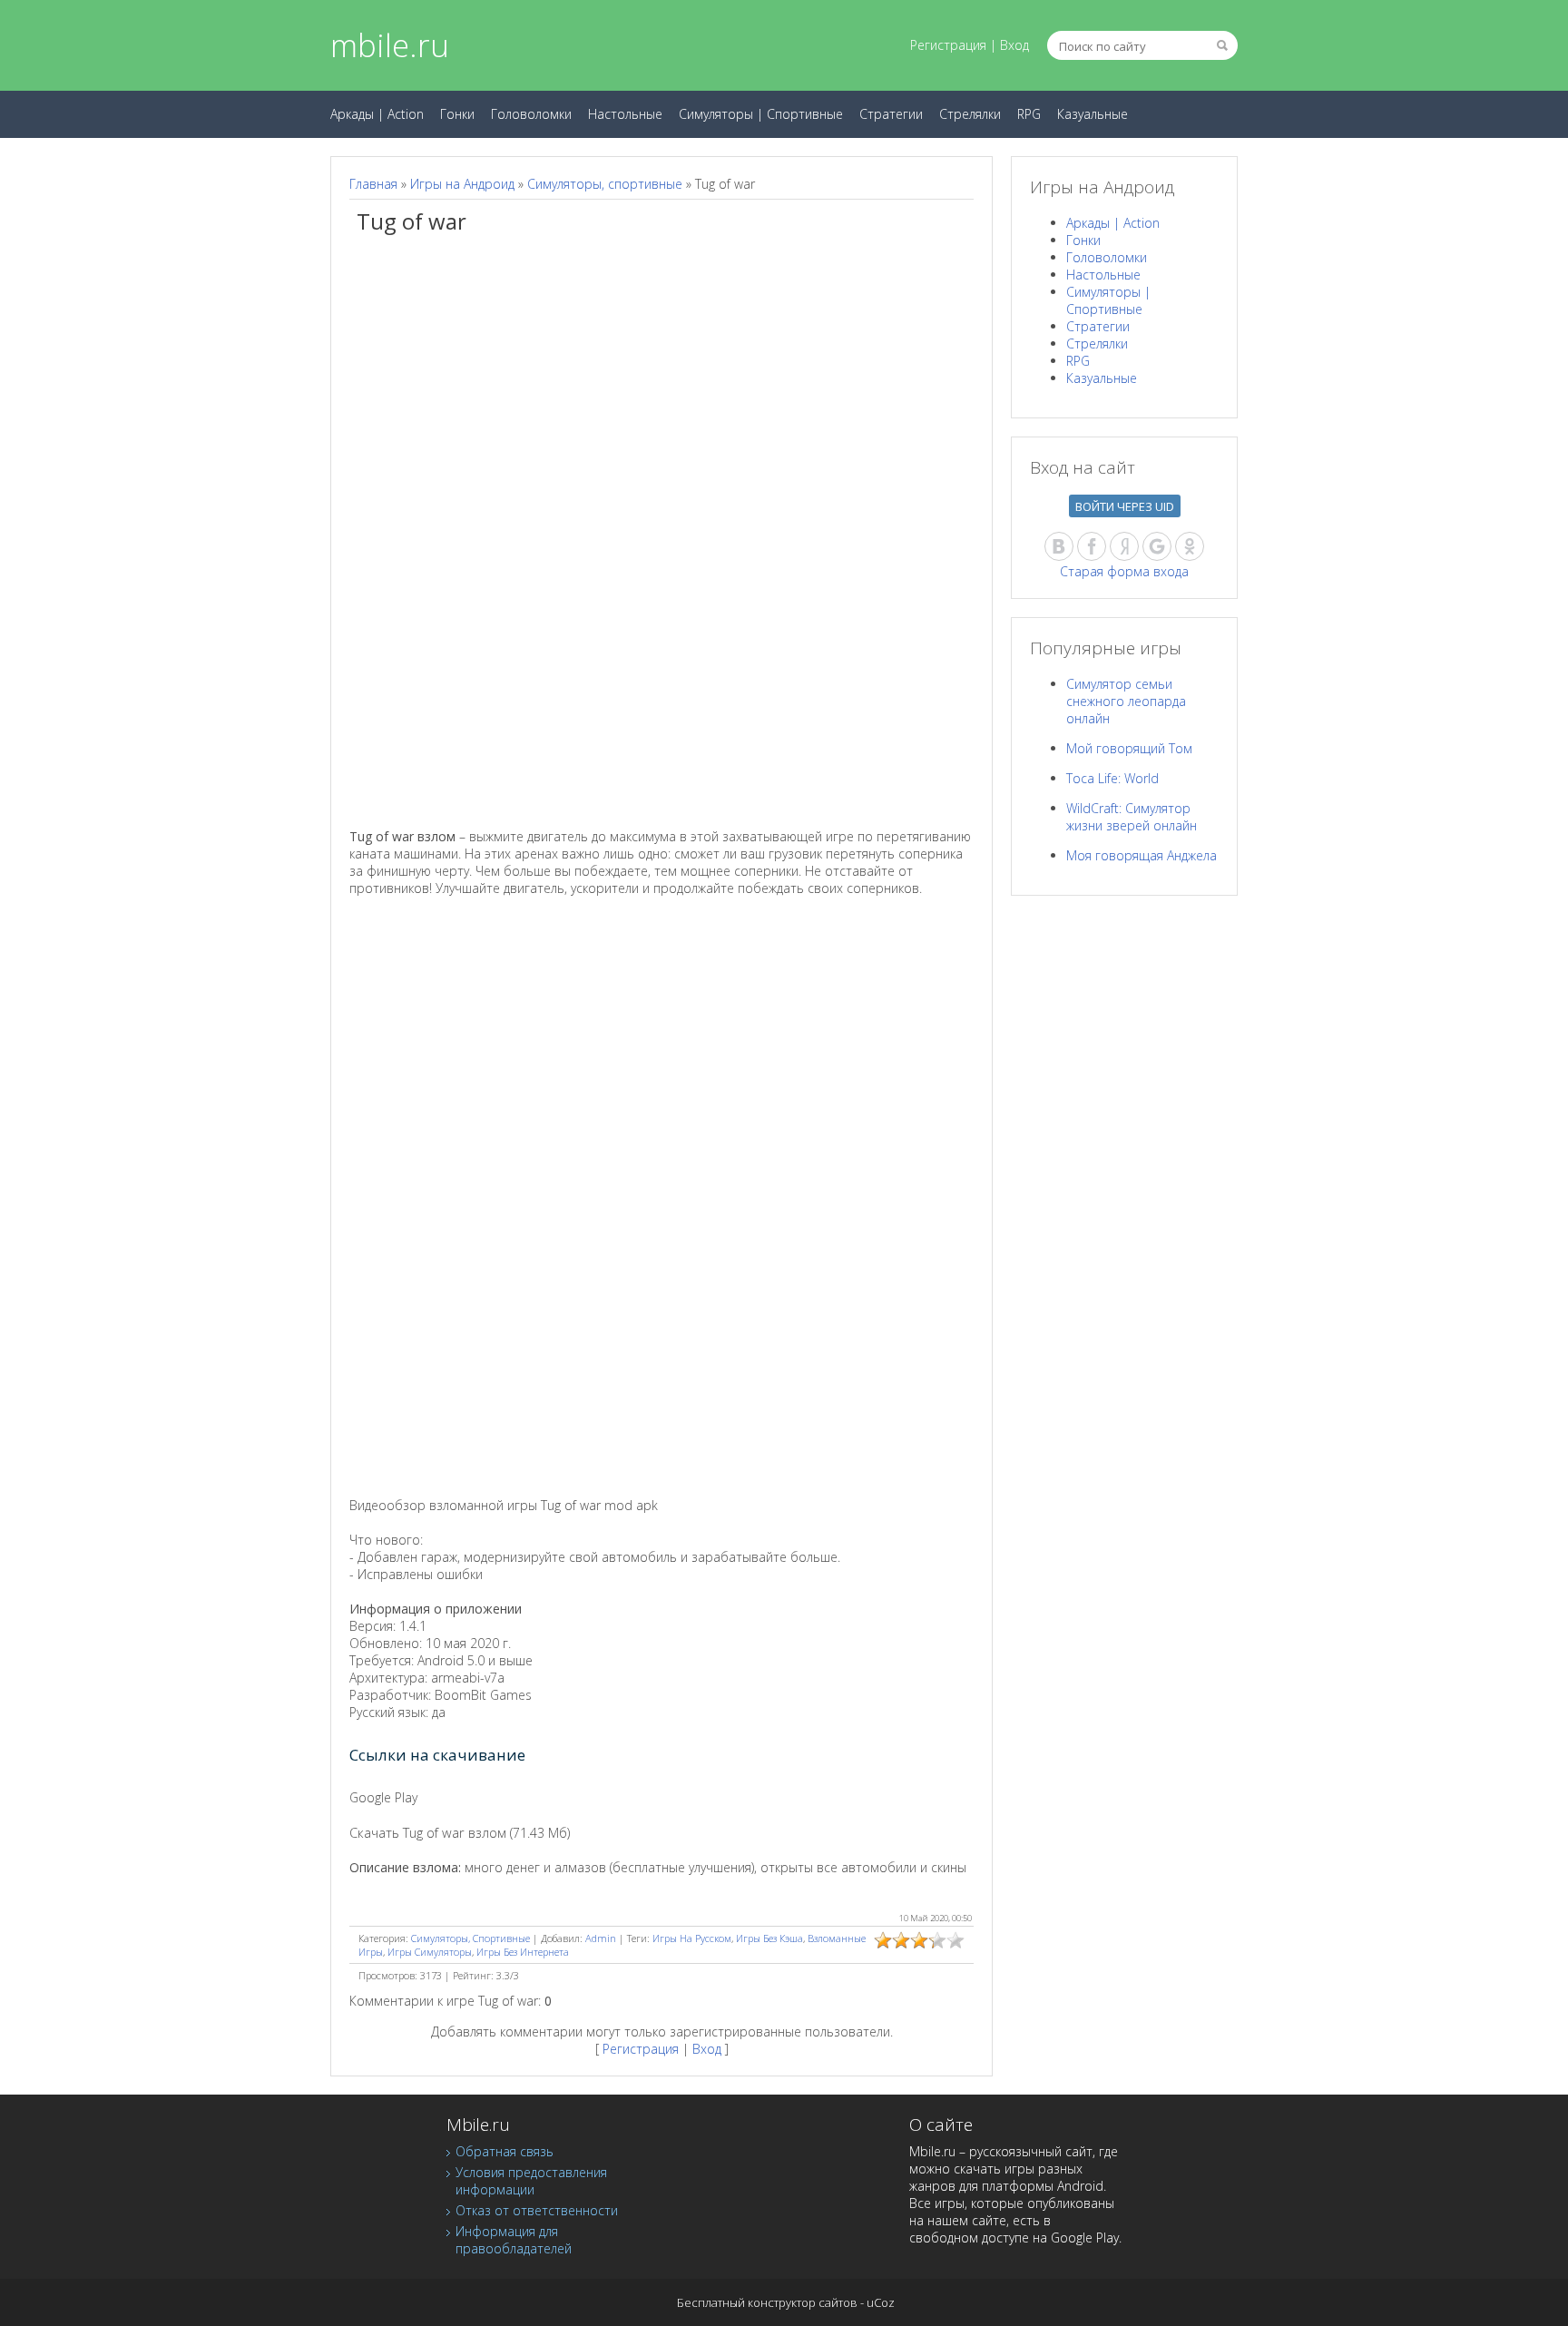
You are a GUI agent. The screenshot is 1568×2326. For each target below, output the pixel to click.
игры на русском (692, 1938)
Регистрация (948, 45)
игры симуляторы (430, 1952)
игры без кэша (769, 1938)
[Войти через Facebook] (1092, 546)
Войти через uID (1125, 506)
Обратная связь (505, 2151)
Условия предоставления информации (531, 2181)
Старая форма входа (1124, 571)
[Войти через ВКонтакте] (1059, 546)
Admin (601, 1938)
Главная (373, 184)
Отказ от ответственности (537, 2210)
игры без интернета (523, 1952)
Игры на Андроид (462, 184)
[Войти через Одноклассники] (1190, 546)
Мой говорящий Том (1129, 748)
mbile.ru (390, 45)
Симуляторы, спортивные (605, 184)
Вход (1014, 45)
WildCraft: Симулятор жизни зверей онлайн (1132, 817)
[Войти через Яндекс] (1124, 546)
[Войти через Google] (1157, 546)
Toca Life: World (1112, 778)
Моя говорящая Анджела (1142, 855)
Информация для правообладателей (514, 2240)
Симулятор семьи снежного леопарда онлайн (1126, 701)
